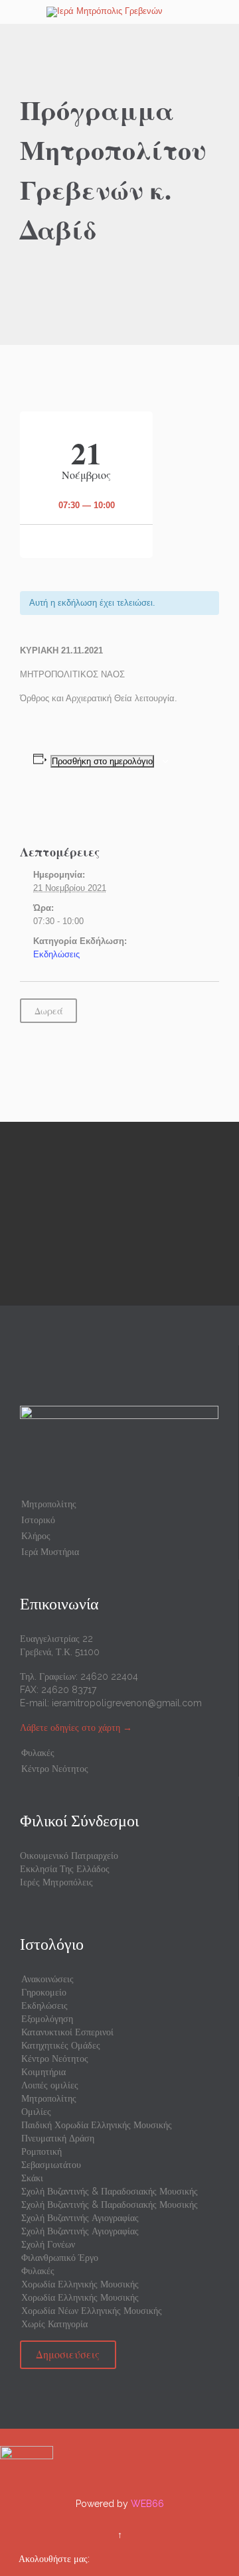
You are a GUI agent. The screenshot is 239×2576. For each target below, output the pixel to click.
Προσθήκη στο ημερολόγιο (102, 761)
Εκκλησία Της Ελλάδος (65, 1869)
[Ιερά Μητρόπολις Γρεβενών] (127, 12)
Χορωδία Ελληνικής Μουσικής (80, 2284)
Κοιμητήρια (43, 2072)
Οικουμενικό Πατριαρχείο (69, 1856)
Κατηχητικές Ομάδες (61, 2045)
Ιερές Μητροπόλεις (56, 1882)
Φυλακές (38, 1753)
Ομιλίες (36, 2112)
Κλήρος (36, 1536)
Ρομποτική (41, 2151)
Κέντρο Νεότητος (55, 1769)
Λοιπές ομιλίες (50, 2085)
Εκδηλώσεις (56, 954)
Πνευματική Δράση (58, 2138)
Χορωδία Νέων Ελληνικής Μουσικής (92, 2311)
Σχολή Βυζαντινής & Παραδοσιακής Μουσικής (110, 2191)
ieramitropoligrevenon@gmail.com (127, 1703)
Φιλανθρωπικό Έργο (60, 2258)
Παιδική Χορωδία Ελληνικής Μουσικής (97, 2125)
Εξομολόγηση (47, 2019)
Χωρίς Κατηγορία (54, 2324)
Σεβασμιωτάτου (51, 2165)
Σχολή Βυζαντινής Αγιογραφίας (80, 2218)
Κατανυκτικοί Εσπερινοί (67, 2032)
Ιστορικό (38, 1520)
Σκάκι (32, 2178)
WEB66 (147, 2504)
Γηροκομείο (44, 1992)
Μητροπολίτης (49, 1504)
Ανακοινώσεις (47, 1979)
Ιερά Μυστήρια (50, 1552)
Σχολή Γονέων (48, 2244)
